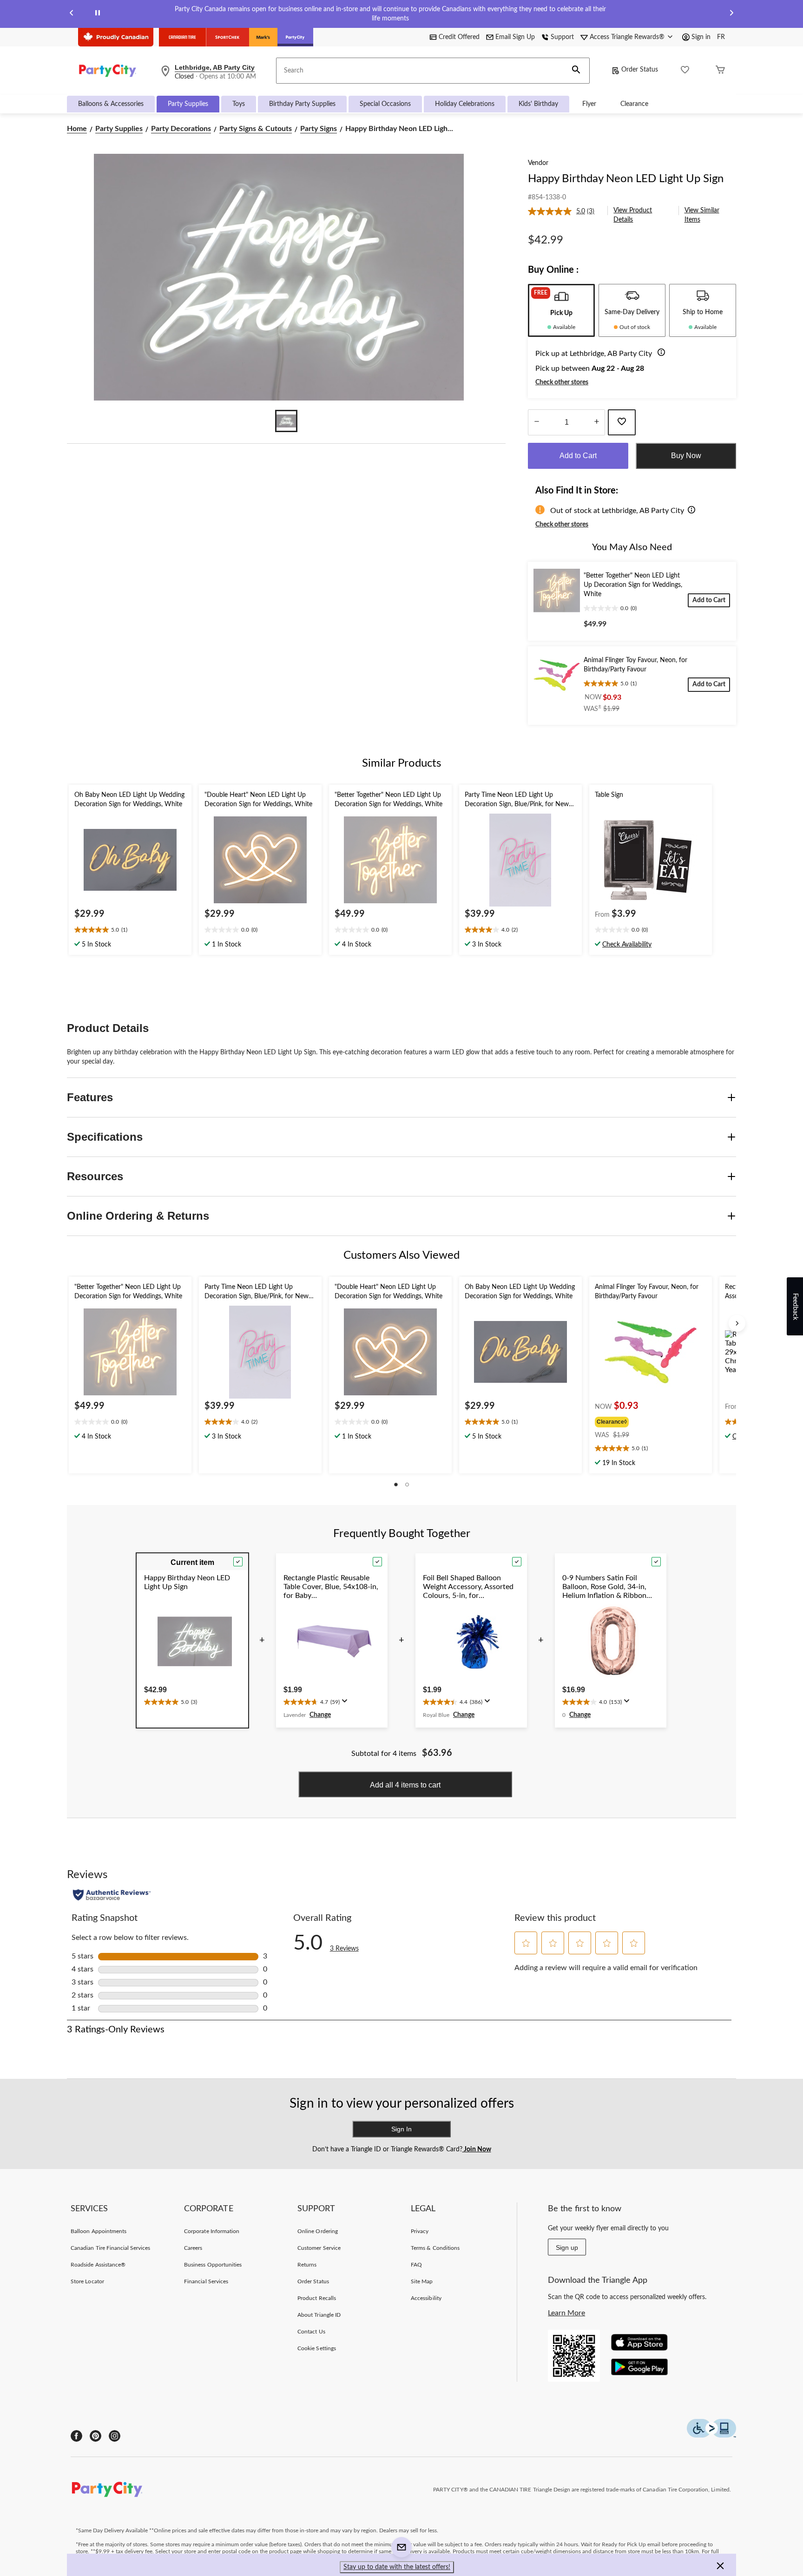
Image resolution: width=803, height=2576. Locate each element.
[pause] (98, 14)
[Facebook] (76, 2436)
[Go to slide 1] (286, 421)
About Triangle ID (319, 2315)
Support (562, 37)
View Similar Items (702, 215)
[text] (130, 931)
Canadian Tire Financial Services (110, 2248)
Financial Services (206, 2281)
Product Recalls (317, 2298)
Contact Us (311, 2332)
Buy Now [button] (686, 456)
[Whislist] (685, 71)
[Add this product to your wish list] (622, 422)
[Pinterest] (95, 2436)
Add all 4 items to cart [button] (405, 1785)
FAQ (416, 2265)
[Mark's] (263, 37)
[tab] (561, 310)
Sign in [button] (701, 37)
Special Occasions (385, 104)
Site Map (422, 2281)
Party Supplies (188, 104)
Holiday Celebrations (465, 104)
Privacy (420, 2231)
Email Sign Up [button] (515, 37)
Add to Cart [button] (578, 456)
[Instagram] (115, 2436)
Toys (239, 104)
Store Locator (87, 2281)
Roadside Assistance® (98, 2265)
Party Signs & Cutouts (256, 129)
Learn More (566, 2313)
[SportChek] (227, 37)
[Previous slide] (72, 14)
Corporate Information (212, 2231)
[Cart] (720, 71)
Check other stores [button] (562, 382)
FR (721, 37)
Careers (193, 2248)
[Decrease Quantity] (536, 422)
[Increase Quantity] (596, 422)
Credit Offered (459, 37)
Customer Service (319, 2248)
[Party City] (295, 37)
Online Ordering (318, 2231)
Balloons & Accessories (111, 104)
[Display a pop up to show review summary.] (347, 1704)
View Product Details (633, 215)
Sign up (567, 2247)
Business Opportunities (213, 2265)
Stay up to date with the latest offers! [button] (397, 2567)
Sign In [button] (401, 2129)
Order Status (640, 70)
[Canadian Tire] (182, 37)
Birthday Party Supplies (302, 104)
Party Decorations (181, 129)
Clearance (634, 104)
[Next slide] (731, 14)
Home (77, 129)
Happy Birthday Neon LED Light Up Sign (626, 179)
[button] (576, 71)
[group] (638, 1421)
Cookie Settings (317, 2348)
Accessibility (426, 2298)
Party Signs (319, 129)
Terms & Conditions (435, 2248)
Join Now (477, 2149)
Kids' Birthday (538, 104)
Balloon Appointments (99, 2231)
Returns (307, 2265)
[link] (565, 211)
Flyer (589, 104)
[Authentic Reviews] (112, 1895)
